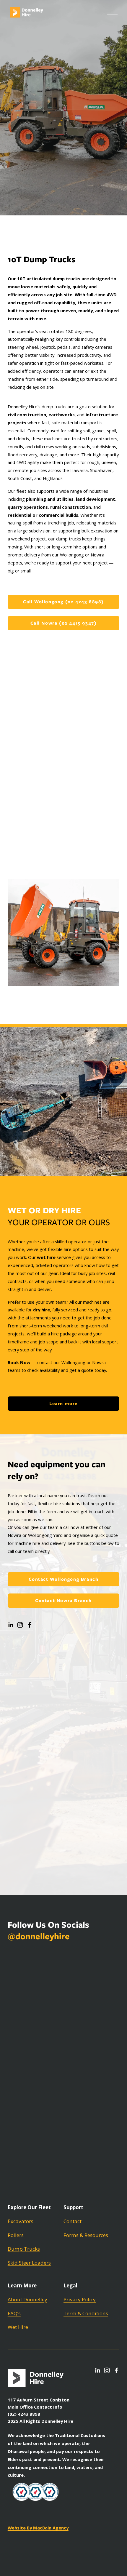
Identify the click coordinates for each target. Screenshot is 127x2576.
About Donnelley (27, 2299)
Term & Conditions (86, 2313)
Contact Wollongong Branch (64, 1579)
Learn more (63, 1404)
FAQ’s (14, 2313)
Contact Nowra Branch (63, 1601)
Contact (73, 2221)
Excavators (21, 2221)
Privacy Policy (80, 2299)
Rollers (16, 2235)
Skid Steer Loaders (29, 2263)
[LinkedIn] (11, 1625)
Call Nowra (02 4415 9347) (64, 623)
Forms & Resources (86, 2235)
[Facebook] (30, 1625)
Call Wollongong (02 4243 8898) (63, 602)
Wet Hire (18, 2327)
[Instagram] (20, 1625)
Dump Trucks (24, 2249)
